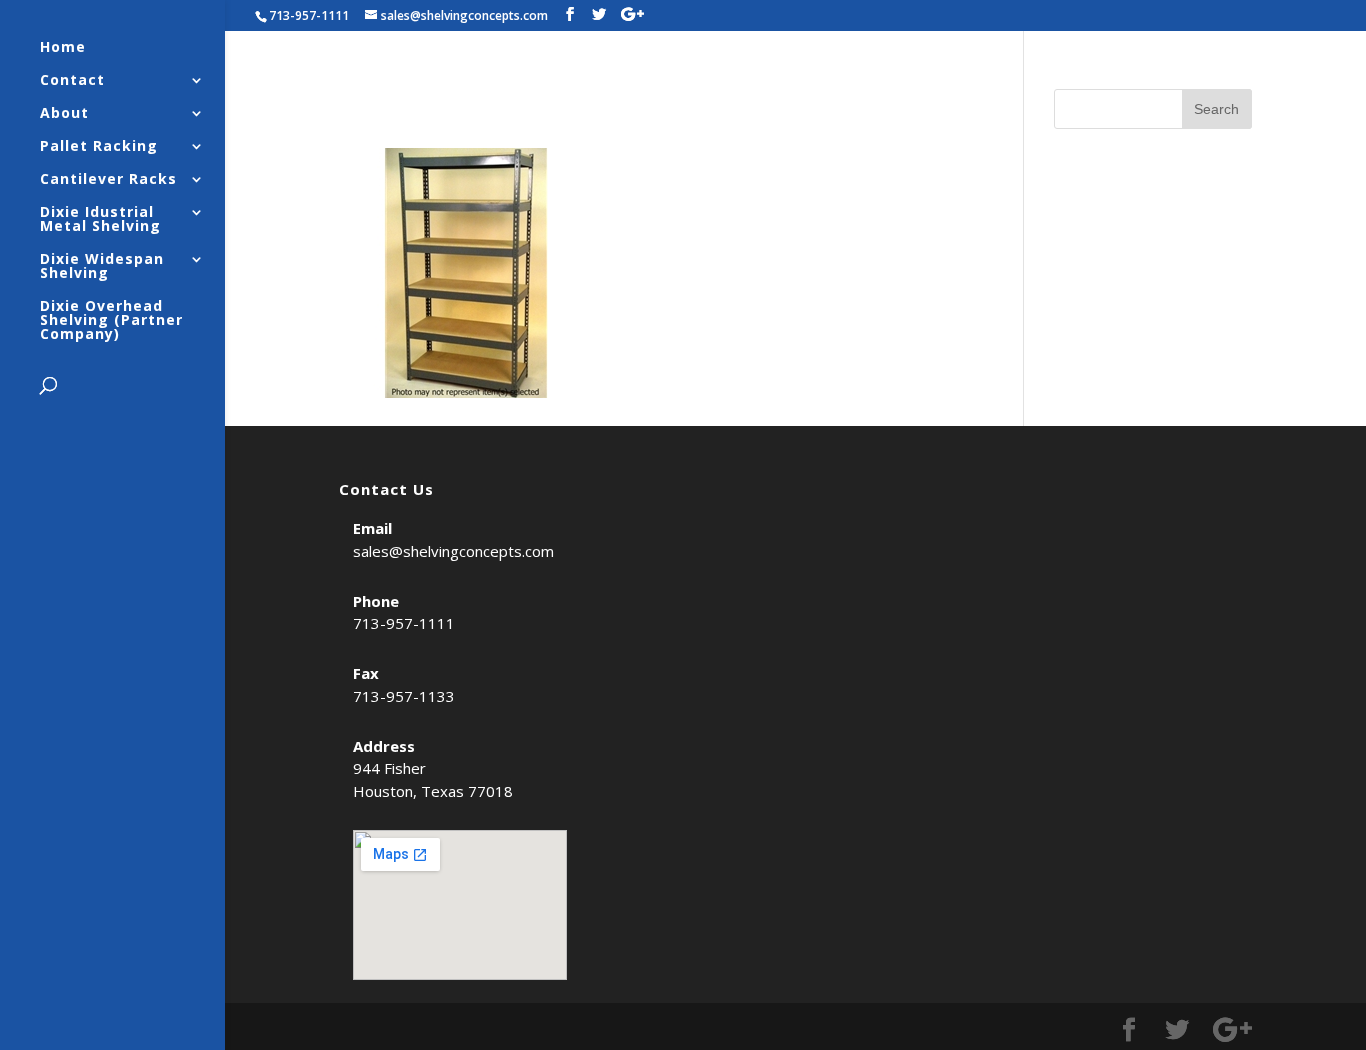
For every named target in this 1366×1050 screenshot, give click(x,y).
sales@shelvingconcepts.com (453, 551)
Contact (72, 81)
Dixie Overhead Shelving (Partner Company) (111, 321)
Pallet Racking (99, 147)
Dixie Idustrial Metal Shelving (100, 220)
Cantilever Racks (108, 180)
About (64, 114)
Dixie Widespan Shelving (102, 267)
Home (63, 48)
